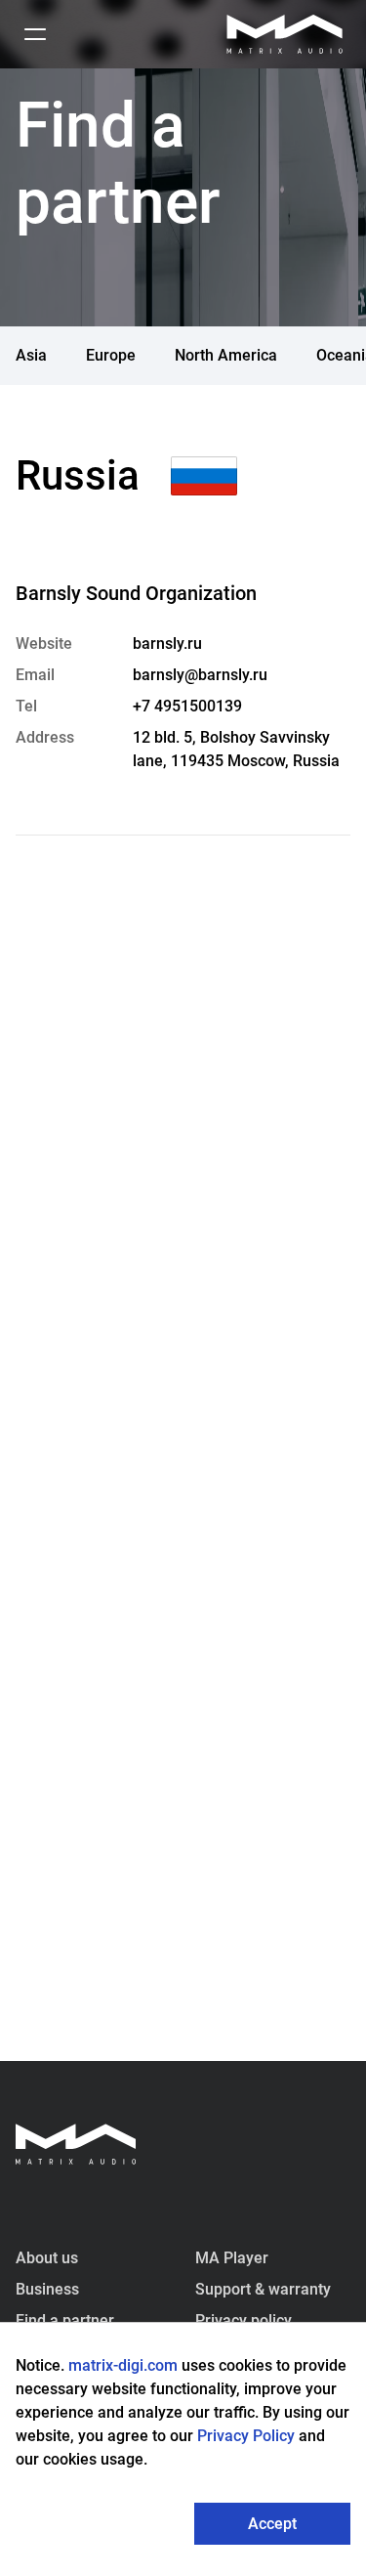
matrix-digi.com (123, 2365)
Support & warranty (263, 2289)
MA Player (232, 2258)
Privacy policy (244, 2320)
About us (47, 2258)
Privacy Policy (248, 2436)
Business (47, 2289)
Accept (272, 2524)
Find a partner (65, 2320)
